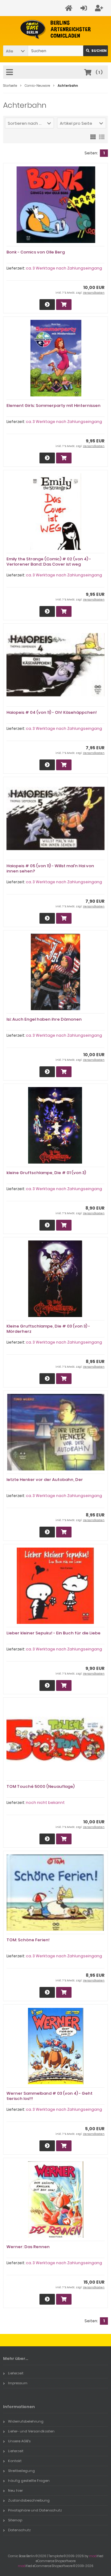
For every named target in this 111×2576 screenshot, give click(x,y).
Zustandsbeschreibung (29, 2500)
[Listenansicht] (102, 136)
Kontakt (15, 2461)
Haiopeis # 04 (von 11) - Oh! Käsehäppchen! (52, 712)
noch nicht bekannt (45, 1802)
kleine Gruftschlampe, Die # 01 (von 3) (46, 1173)
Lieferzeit (16, 2373)
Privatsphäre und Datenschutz (35, 2510)
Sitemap (15, 2520)
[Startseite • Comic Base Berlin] (56, 29)
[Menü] (10, 73)
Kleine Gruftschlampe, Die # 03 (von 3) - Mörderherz (48, 1329)
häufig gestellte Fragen (29, 2481)
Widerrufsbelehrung (26, 2421)
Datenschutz (19, 2530)
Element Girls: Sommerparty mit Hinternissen (53, 406)
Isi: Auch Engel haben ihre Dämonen (44, 1019)
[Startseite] (70, 8)
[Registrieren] (100, 8)
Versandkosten (94, 293)
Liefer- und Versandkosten (31, 2431)
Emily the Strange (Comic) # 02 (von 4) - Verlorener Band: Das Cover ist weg (49, 562)
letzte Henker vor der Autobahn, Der (45, 1480)
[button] (15, 51)
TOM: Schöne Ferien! (28, 1940)
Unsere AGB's (19, 2441)
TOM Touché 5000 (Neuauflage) (41, 1786)
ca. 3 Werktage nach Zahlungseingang (64, 268)
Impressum (18, 2383)
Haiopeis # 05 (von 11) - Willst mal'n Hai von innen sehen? (50, 868)
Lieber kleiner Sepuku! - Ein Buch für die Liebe (53, 1633)
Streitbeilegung (21, 2471)
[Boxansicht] (93, 136)
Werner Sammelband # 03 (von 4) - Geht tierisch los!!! (49, 2096)
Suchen (96, 51)
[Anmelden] (85, 8)
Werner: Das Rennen (28, 2247)
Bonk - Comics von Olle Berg (36, 252)
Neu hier (15, 2490)
